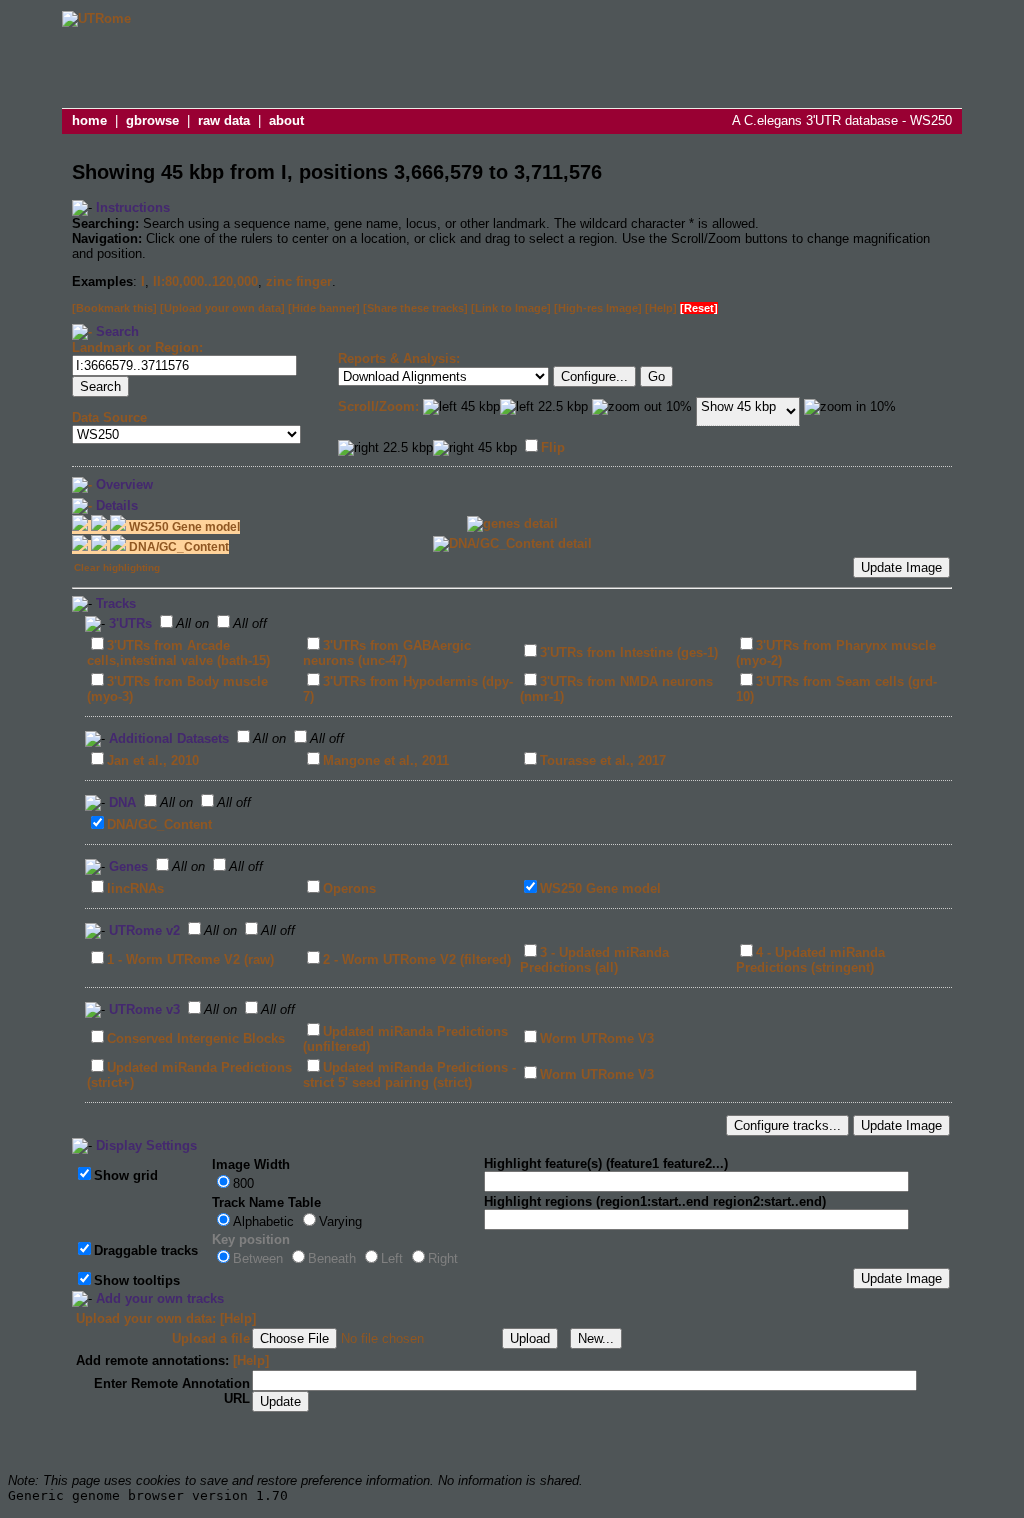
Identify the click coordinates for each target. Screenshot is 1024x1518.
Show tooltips (137, 1280)
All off (250, 623)
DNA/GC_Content (159, 824)
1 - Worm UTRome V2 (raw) (190, 959)
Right (443, 1258)
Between (258, 1258)
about (286, 120)
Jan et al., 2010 (153, 760)
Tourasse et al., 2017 (603, 760)
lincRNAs (135, 888)
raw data (224, 120)
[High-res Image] (598, 308)
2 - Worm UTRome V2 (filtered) (417, 959)
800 (243, 1183)
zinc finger (299, 281)
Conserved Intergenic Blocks (196, 1038)
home (89, 120)
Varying (340, 1221)
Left (392, 1258)
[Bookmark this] (114, 308)
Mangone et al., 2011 (386, 760)
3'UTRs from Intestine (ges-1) (629, 652)
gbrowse (152, 120)
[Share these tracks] (415, 308)
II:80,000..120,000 (205, 281)
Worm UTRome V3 (597, 1038)
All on (192, 623)
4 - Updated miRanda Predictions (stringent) (810, 960)
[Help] (661, 308)
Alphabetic (263, 1221)
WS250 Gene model (600, 888)
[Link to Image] (511, 308)
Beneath (332, 1258)
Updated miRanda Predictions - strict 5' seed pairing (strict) (409, 1075)
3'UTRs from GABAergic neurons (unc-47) (387, 653)
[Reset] (699, 308)
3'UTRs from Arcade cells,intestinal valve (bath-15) (178, 653)
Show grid (126, 1175)
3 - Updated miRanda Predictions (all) (594, 960)
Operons (349, 888)
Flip (553, 447)
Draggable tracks (146, 1250)
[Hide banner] (324, 308)
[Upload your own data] (222, 308)
